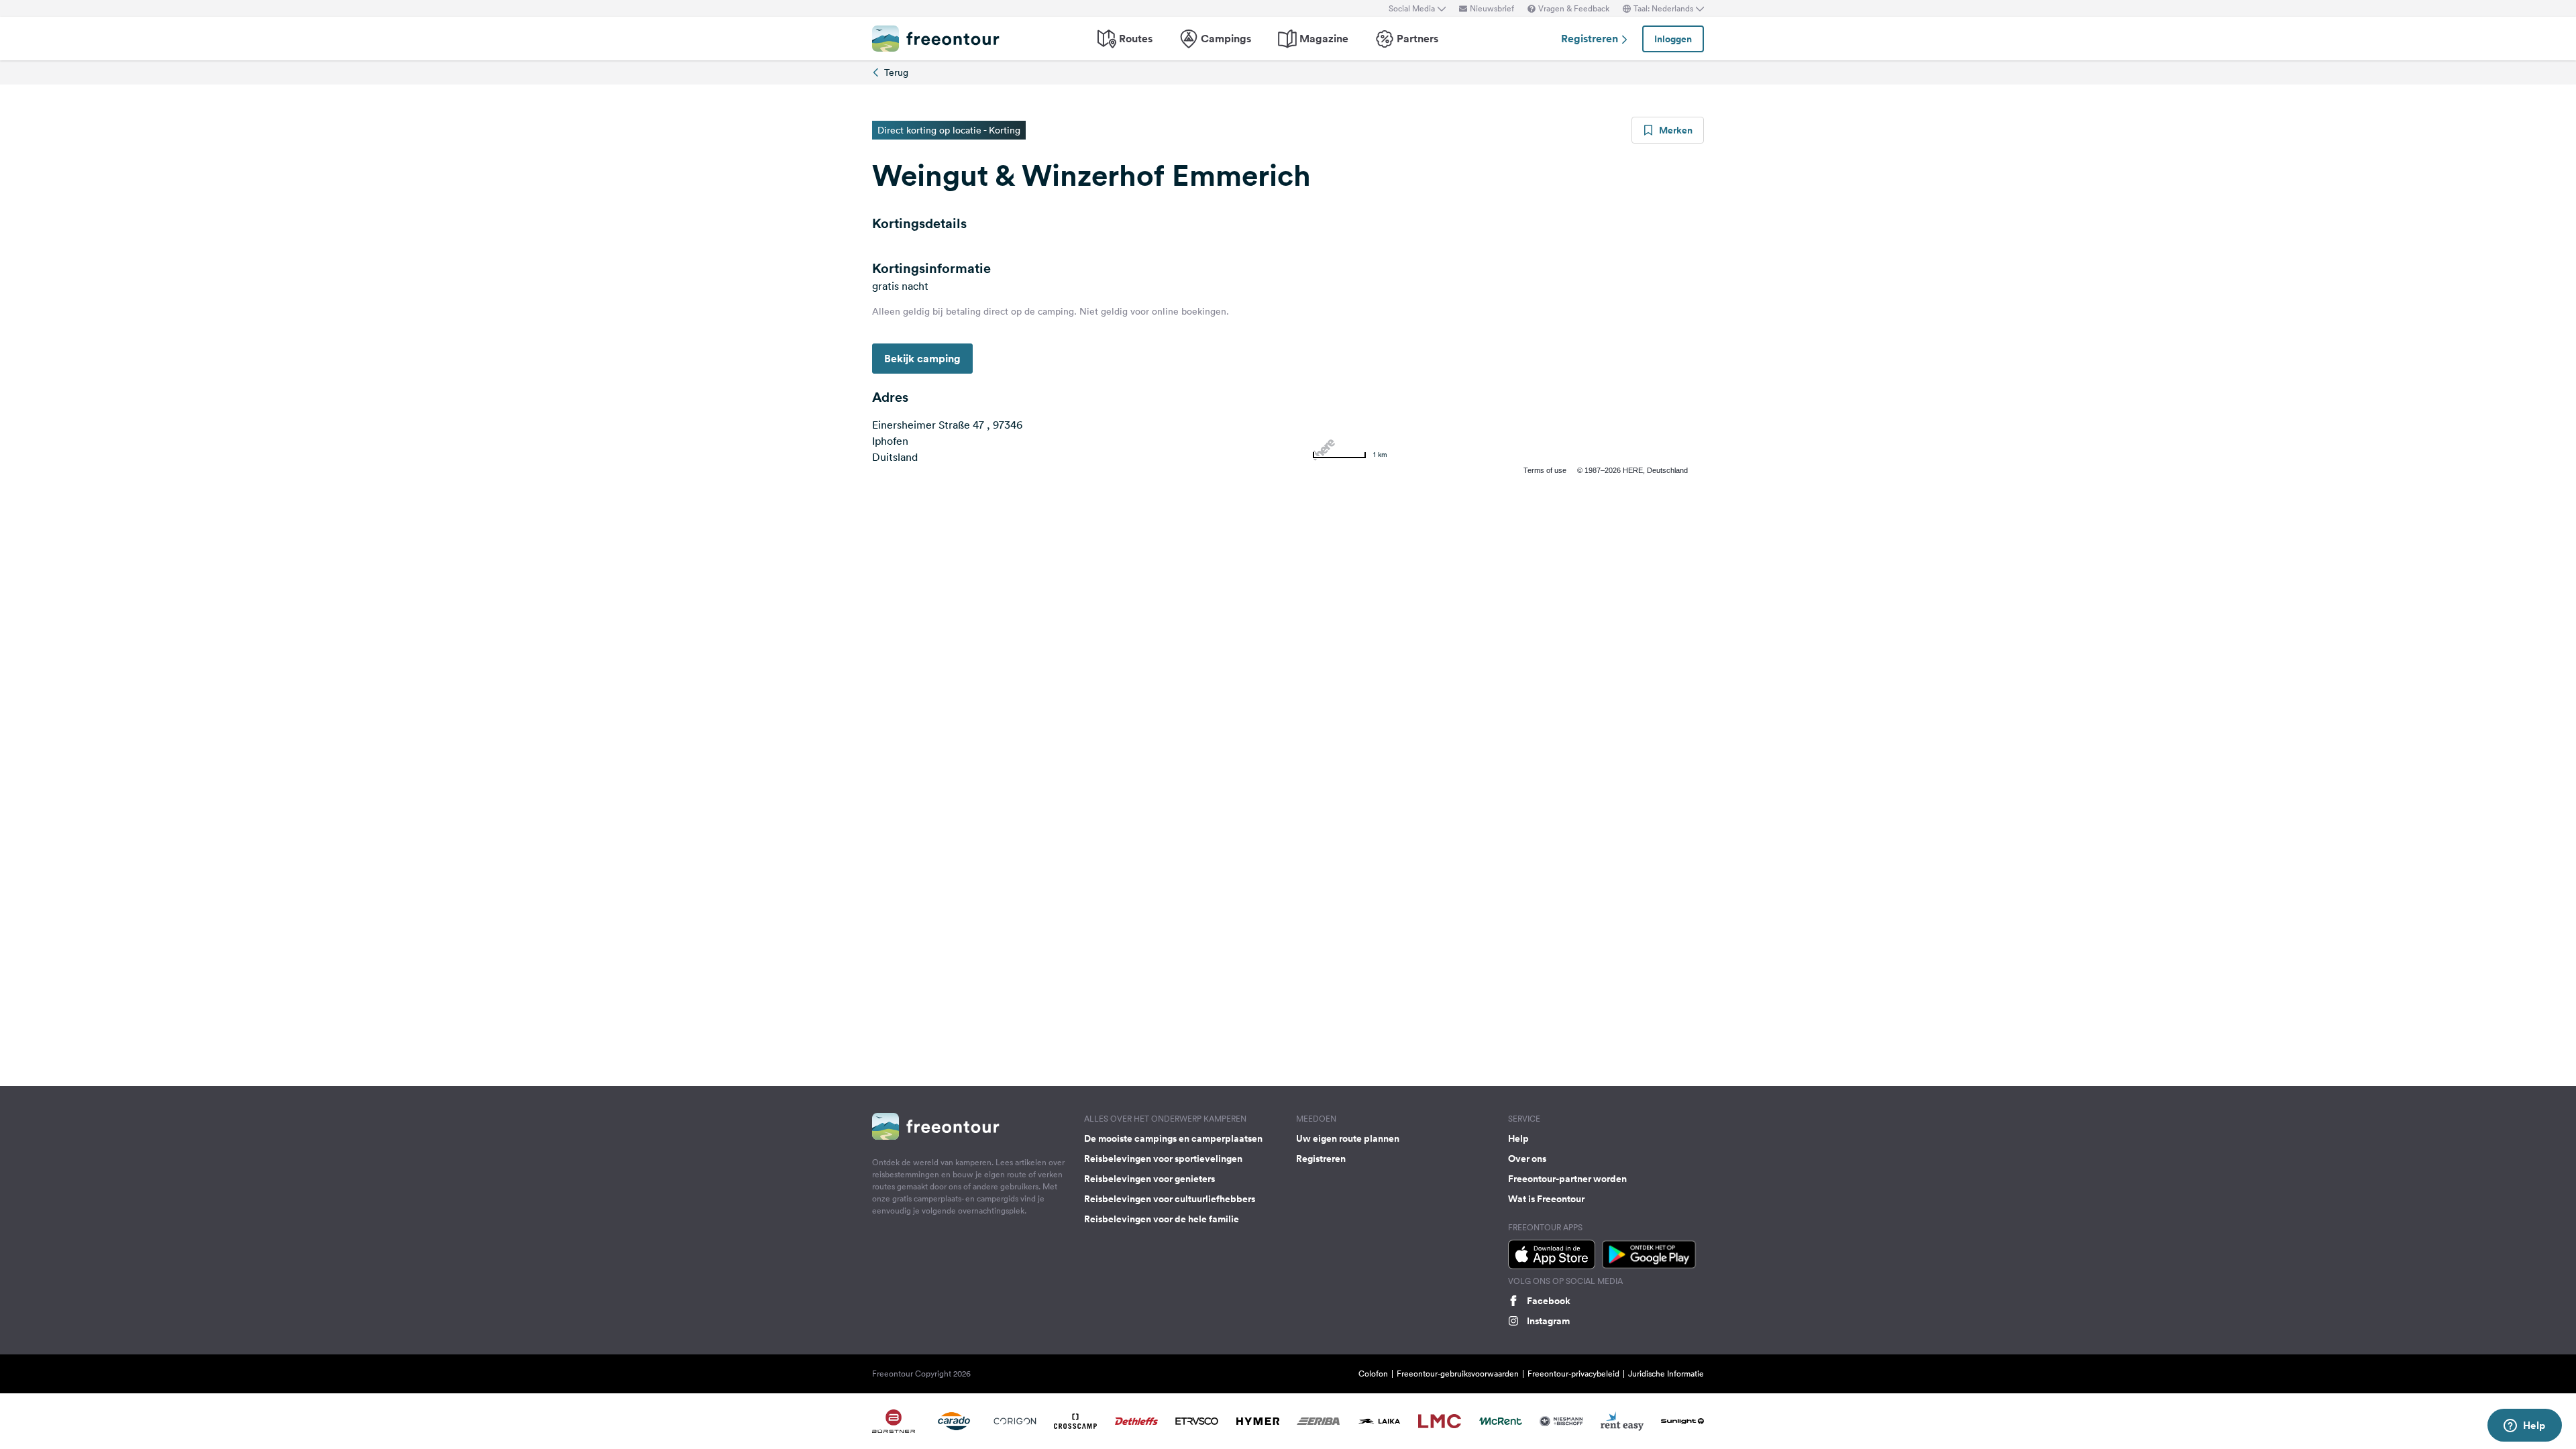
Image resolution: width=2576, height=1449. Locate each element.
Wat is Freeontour (1546, 1199)
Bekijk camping (922, 359)
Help (1518, 1138)
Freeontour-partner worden (1567, 1179)
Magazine (1324, 39)
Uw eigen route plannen (1348, 1138)
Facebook (1549, 1301)
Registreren (1591, 39)
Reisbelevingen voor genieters (1149, 1179)
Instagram (1548, 1321)
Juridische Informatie (1666, 1374)
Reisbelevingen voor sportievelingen (1163, 1159)
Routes (1136, 39)
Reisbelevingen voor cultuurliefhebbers (1170, 1199)
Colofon (1373, 1374)
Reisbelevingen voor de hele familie (1162, 1219)
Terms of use (1545, 470)
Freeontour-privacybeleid (1573, 1374)
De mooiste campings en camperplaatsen (1173, 1138)
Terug (896, 72)
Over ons (1527, 1159)
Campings (1226, 39)
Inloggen (1673, 39)
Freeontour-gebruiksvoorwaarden (1458, 1374)
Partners (1417, 39)
